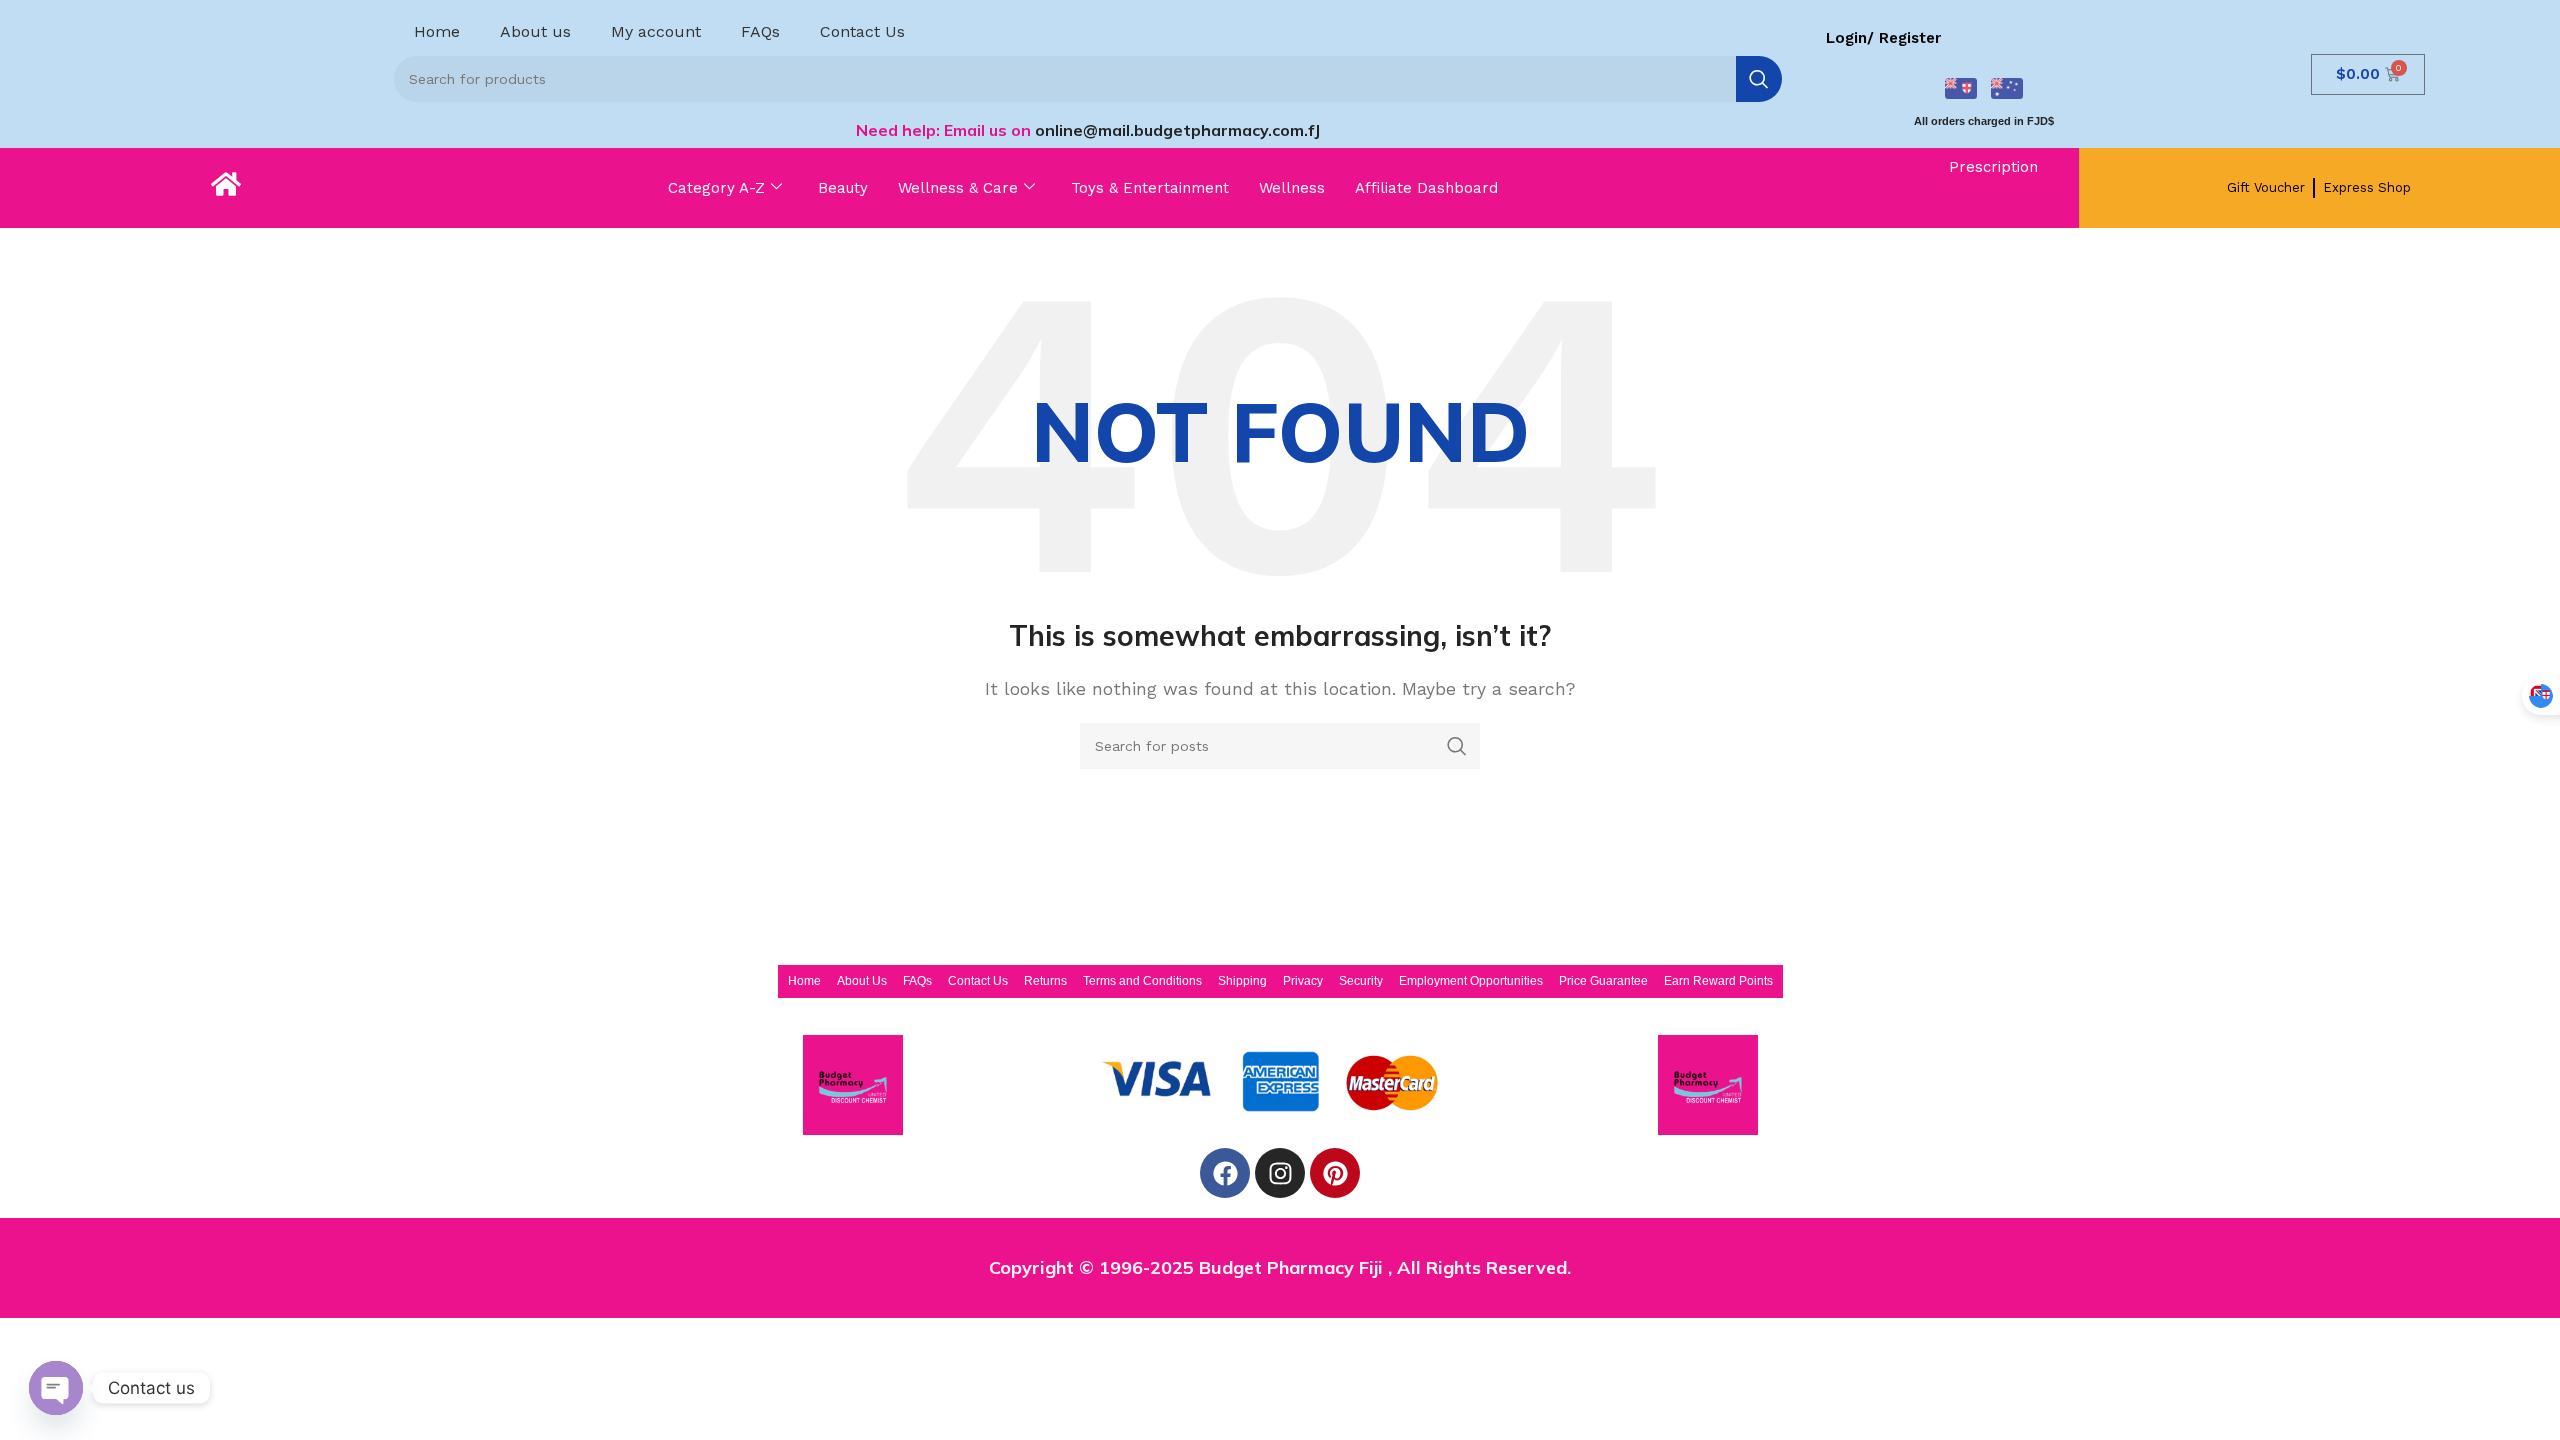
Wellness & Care (958, 188)
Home (437, 31)
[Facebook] (1225, 1173)
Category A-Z (716, 188)
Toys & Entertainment (1150, 188)
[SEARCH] (1759, 79)
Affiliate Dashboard (1426, 188)
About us (535, 31)
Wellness (1292, 188)
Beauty (843, 188)
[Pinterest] (1335, 1173)
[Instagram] (1280, 1173)
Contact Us (862, 31)
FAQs (760, 31)
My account (656, 31)
